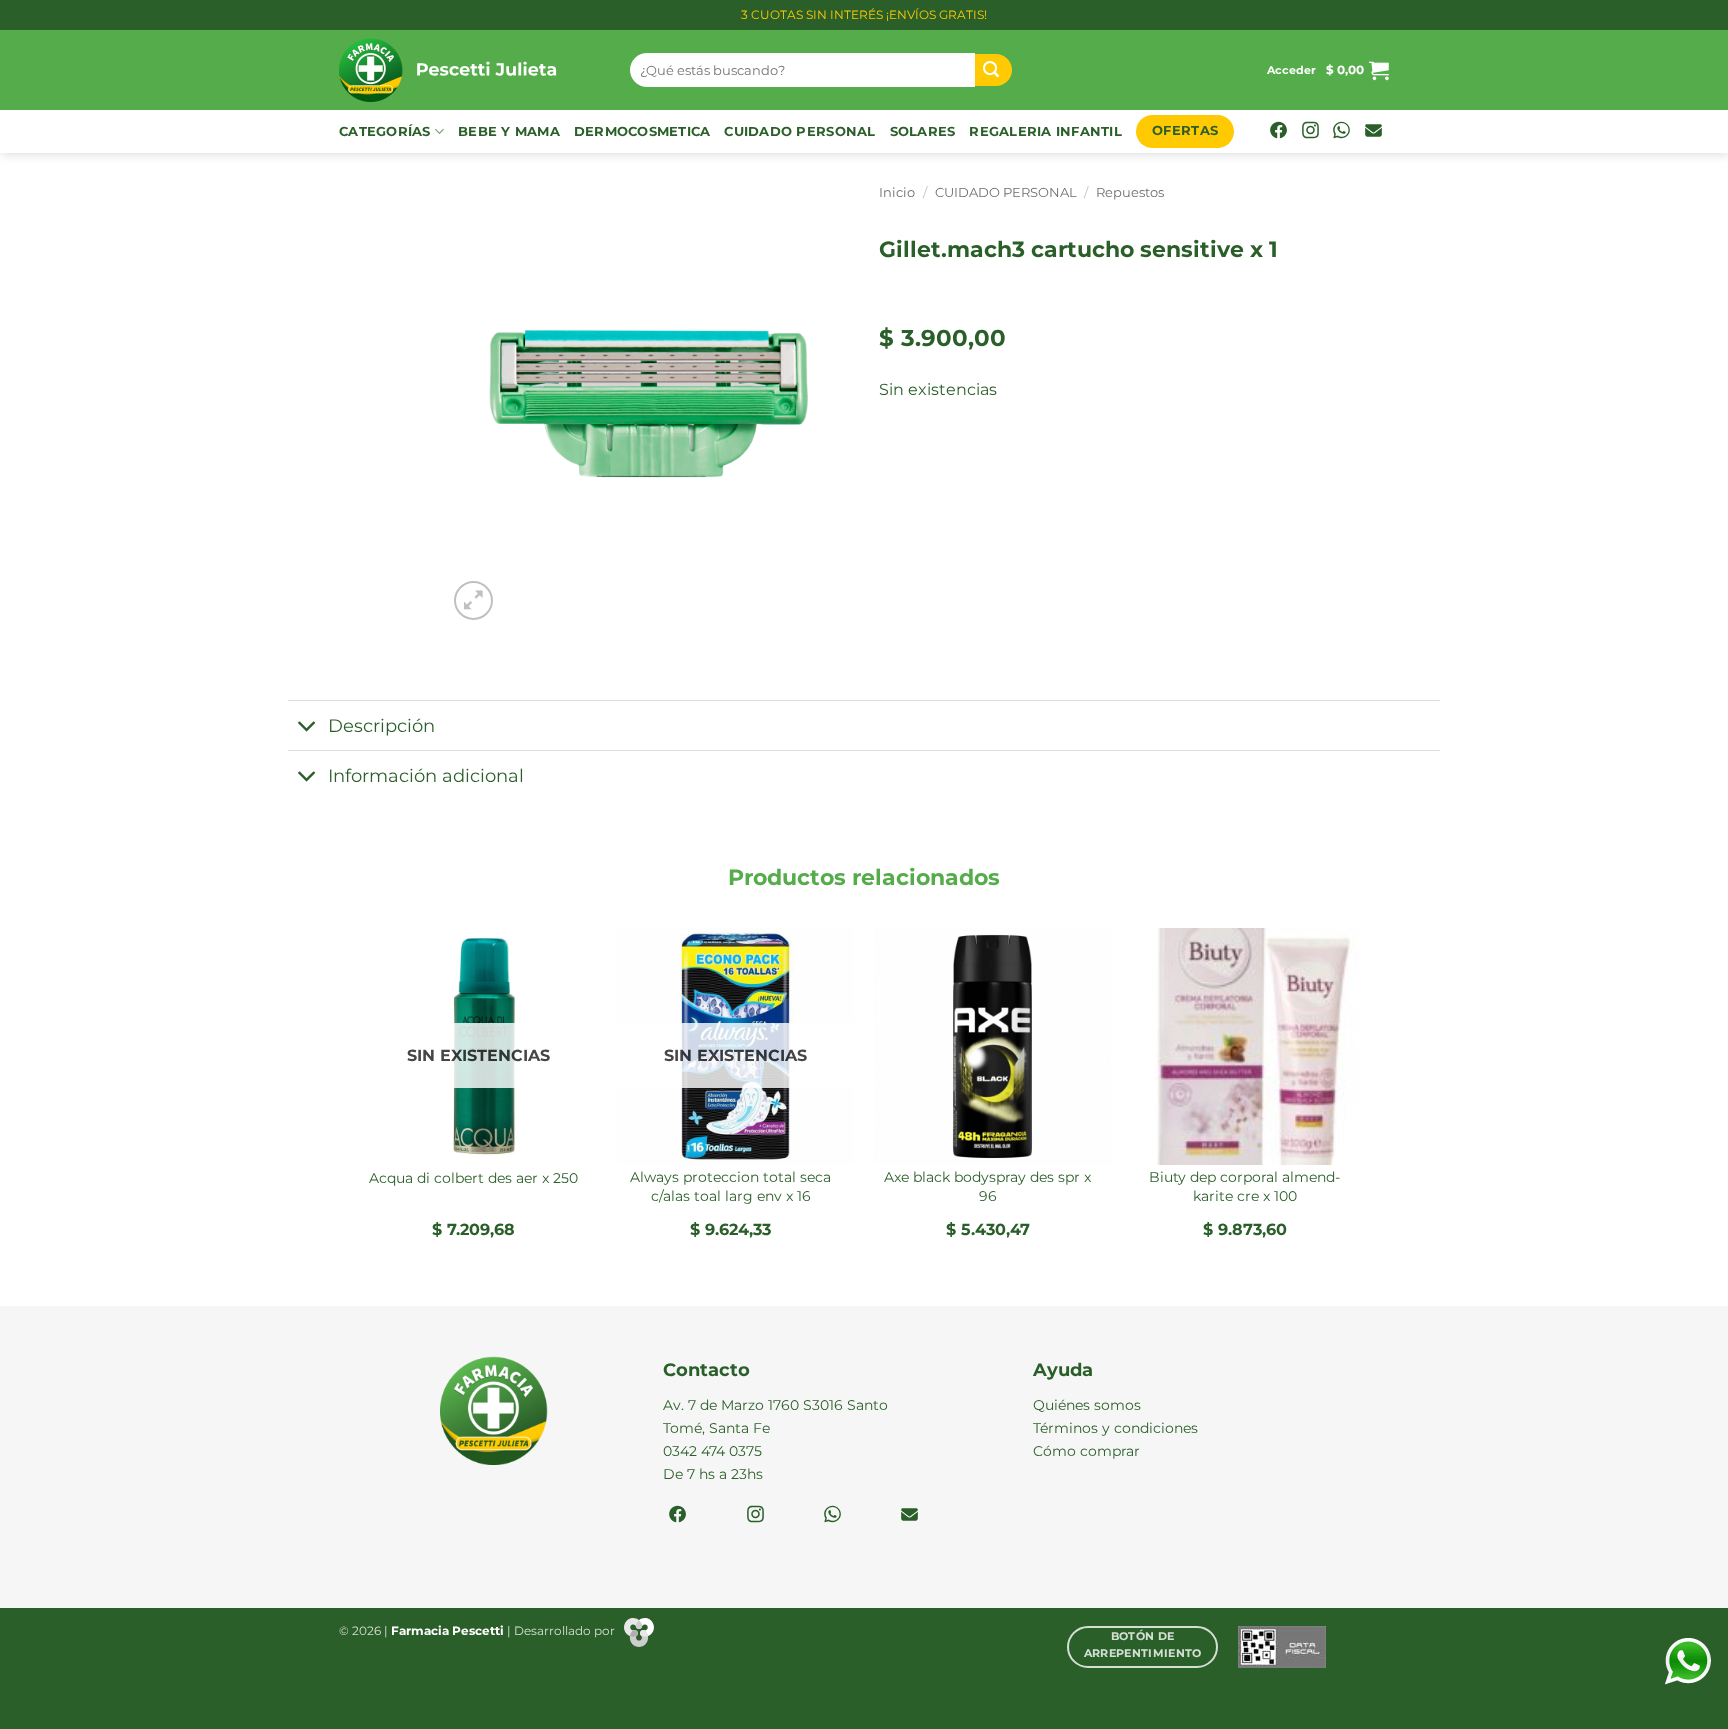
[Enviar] (994, 70)
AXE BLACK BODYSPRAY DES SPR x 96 (987, 1186)
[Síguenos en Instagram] (1310, 132)
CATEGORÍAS (385, 131)
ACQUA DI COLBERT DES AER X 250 (473, 1178)
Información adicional (426, 775)
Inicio (897, 192)
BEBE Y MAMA (509, 131)
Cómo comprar (1086, 1451)
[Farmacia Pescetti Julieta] (469, 70)
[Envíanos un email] (1373, 132)
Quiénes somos (1087, 1405)
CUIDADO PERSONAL (799, 131)
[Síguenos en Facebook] (1278, 132)
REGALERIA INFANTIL (1045, 131)
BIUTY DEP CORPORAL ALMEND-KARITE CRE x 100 (1244, 1186)
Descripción (381, 725)
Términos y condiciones (1115, 1428)
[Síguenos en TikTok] (1341, 132)
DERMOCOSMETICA (642, 131)
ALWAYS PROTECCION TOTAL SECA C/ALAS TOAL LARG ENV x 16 (730, 1186)
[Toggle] (307, 727)
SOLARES (923, 131)
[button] (1291, 70)
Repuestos (1130, 192)
